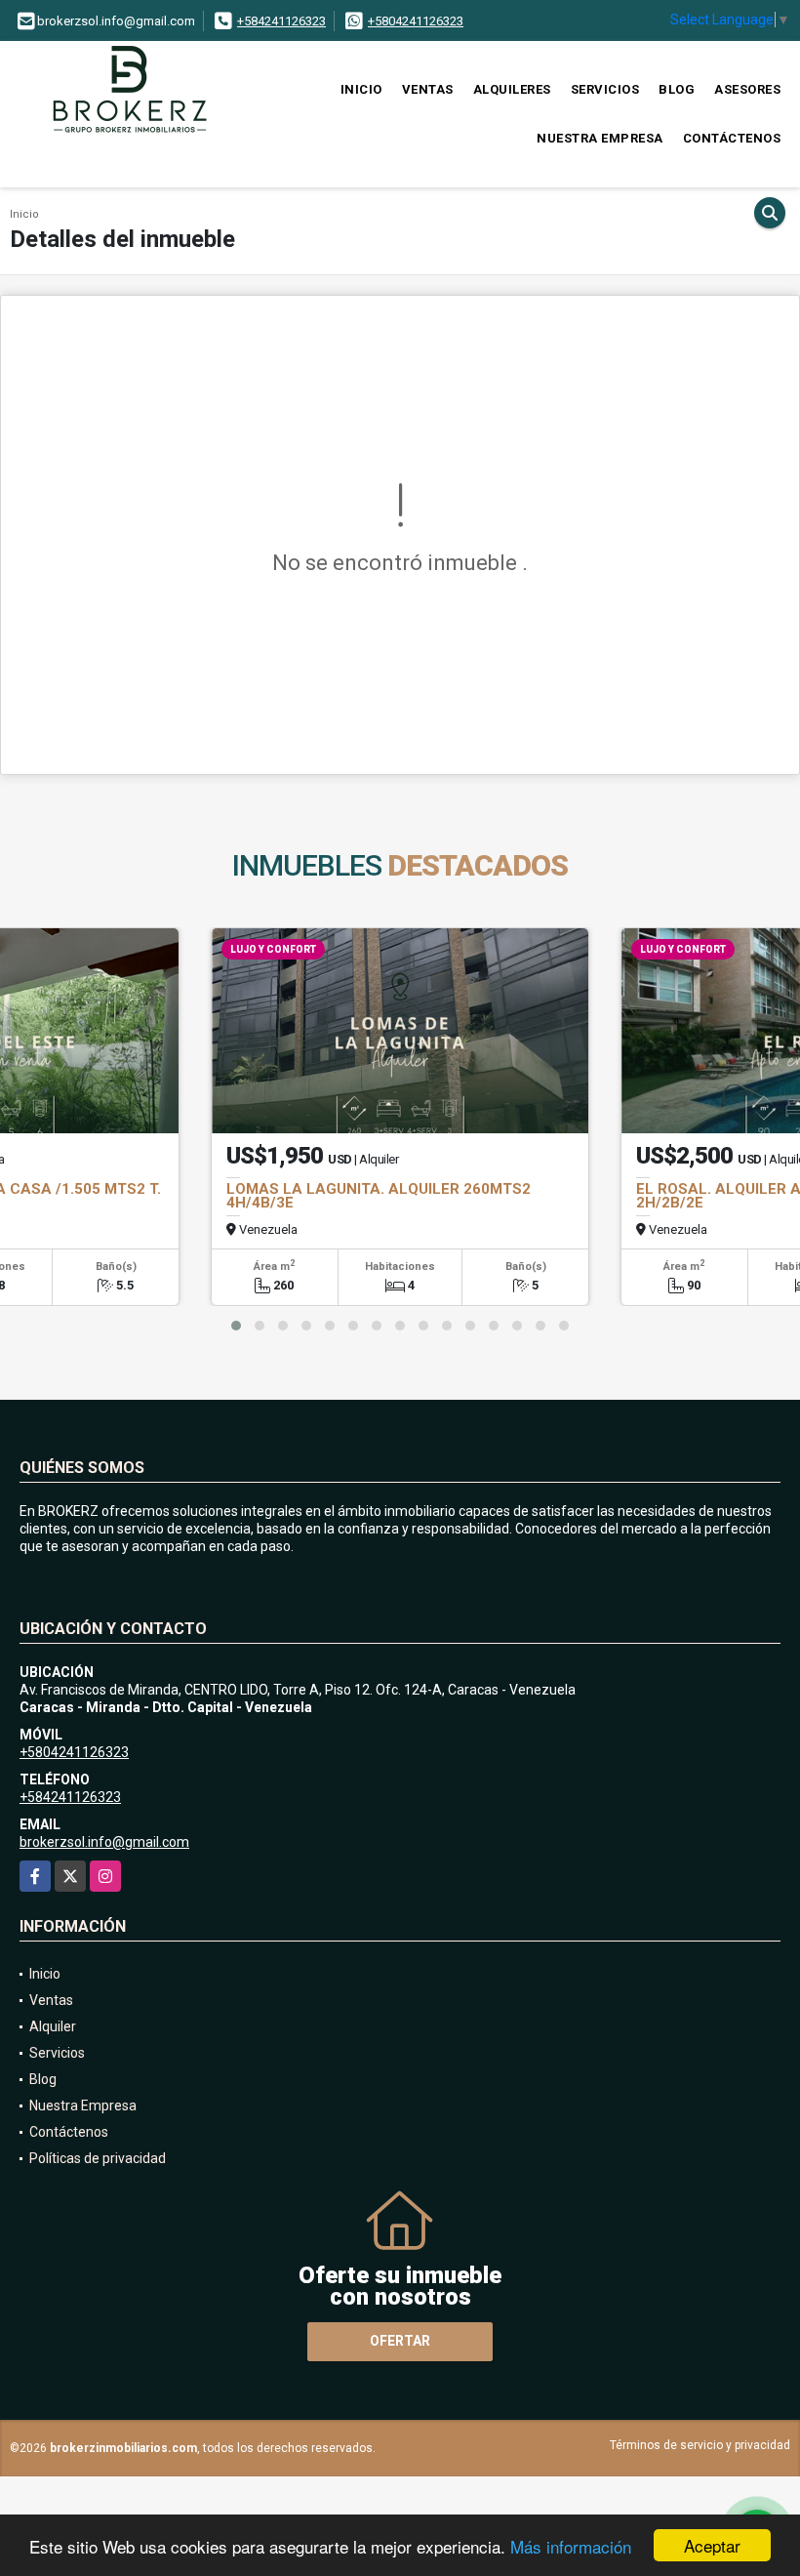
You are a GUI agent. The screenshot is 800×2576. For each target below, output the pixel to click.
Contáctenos (732, 138)
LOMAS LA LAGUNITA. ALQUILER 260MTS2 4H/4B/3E (379, 1196)
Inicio (361, 89)
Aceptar (712, 2545)
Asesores (747, 89)
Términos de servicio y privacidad (700, 2445)
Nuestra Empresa (600, 138)
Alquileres (512, 89)
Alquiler (53, 2026)
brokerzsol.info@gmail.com (104, 1842)
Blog (677, 89)
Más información (571, 2546)
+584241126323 (281, 21)
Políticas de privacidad (98, 2158)
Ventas (428, 89)
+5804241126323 (416, 21)
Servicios (605, 89)
